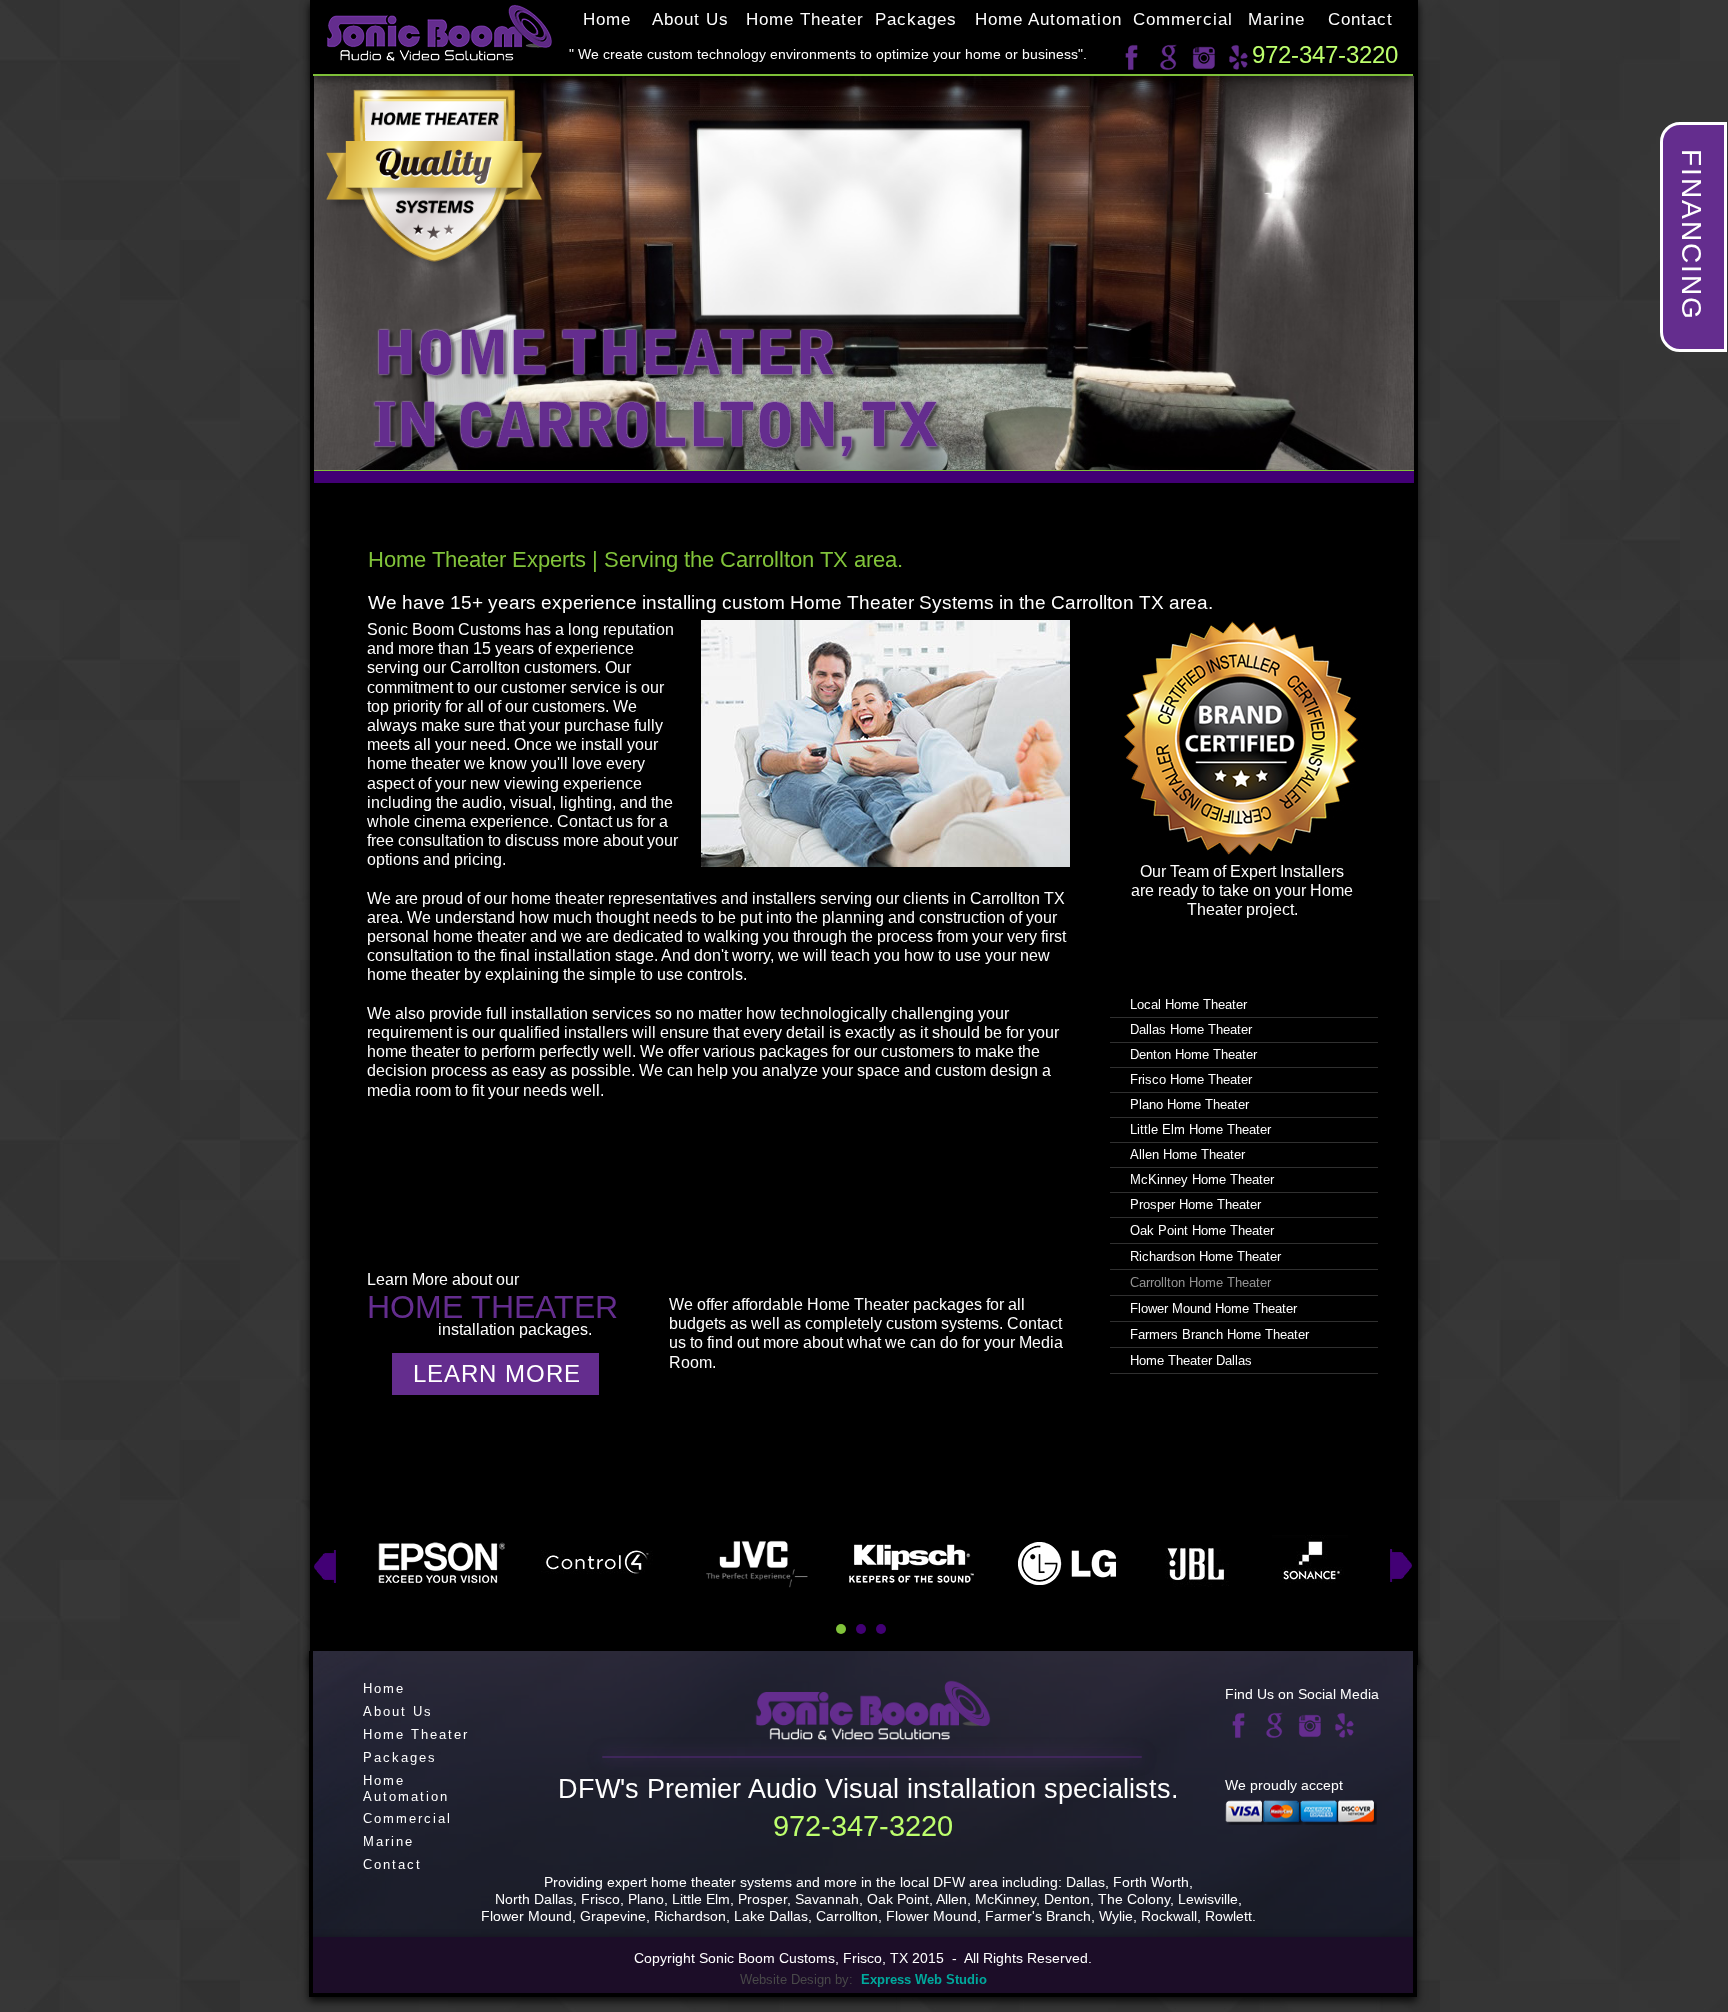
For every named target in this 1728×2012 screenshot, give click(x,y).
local (916, 1882)
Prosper (762, 1899)
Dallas (1085, 1882)
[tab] (841, 1629)
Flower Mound (931, 1916)
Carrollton (847, 1916)
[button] (1693, 237)
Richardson (690, 1916)
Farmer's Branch (1038, 1916)
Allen (951, 1899)
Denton (1067, 1899)
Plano (646, 1899)
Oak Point (898, 1899)
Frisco (600, 1899)
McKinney (1005, 1899)
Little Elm (701, 1899)
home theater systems (721, 1882)
